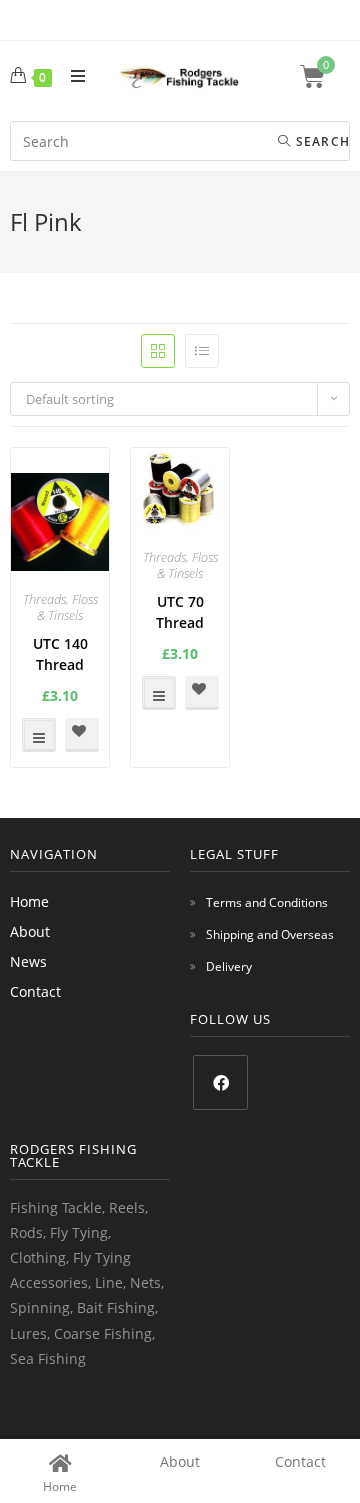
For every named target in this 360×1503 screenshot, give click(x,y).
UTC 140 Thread (60, 654)
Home (29, 901)
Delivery (229, 966)
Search (321, 141)
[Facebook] (220, 1082)
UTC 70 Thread (180, 612)
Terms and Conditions (267, 902)
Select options (39, 735)
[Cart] (325, 76)
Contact (35, 991)
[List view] (202, 351)
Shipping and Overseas (270, 934)
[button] (82, 735)
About (30, 931)
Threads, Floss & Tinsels (60, 607)
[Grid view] (158, 351)
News (28, 961)
